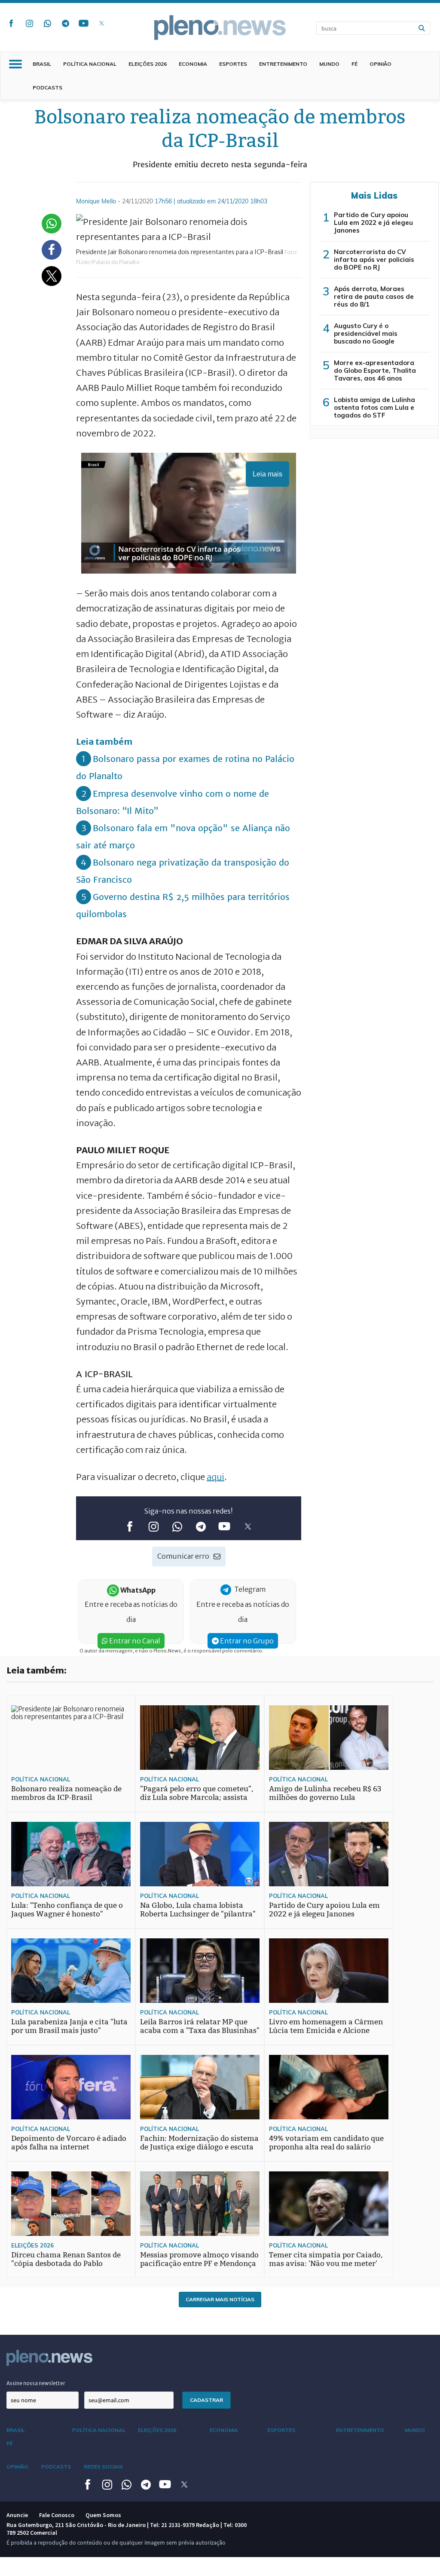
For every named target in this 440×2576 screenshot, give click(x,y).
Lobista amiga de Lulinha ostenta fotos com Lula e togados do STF (374, 407)
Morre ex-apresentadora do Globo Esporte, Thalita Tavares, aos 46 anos (375, 370)
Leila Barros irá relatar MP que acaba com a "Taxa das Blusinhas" (200, 2026)
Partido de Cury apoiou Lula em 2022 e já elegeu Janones (373, 223)
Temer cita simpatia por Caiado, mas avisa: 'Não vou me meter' (326, 2259)
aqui (215, 1477)
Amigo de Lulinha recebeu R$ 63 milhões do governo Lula (325, 1793)
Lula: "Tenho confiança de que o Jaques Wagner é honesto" (67, 1910)
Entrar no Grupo (246, 1641)
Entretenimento (283, 64)
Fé (354, 64)
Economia (193, 64)
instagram (29, 23)
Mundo (329, 64)
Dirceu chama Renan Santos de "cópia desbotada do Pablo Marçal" (66, 2264)
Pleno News (220, 28)
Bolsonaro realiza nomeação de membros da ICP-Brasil (66, 1793)
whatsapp (47, 23)
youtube (83, 23)
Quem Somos (103, 2515)
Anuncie (17, 2515)
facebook (11, 23)
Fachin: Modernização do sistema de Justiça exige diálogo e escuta (199, 2143)
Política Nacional (90, 64)
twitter (101, 23)
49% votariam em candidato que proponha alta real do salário (326, 2143)
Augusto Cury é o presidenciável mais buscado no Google (366, 333)
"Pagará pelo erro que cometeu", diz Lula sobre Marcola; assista (197, 1793)
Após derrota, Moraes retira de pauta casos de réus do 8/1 (374, 296)
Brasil (42, 64)
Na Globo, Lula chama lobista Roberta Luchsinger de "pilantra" (198, 1910)
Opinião (380, 64)
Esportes (233, 64)
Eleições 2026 (148, 64)
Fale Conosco (57, 2515)
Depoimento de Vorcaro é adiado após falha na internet (69, 2143)
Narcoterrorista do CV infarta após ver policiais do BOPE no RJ (374, 259)
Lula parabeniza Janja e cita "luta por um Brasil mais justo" (69, 2026)
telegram (65, 23)
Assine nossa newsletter (36, 2383)
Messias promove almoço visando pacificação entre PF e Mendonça (199, 2259)
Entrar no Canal (134, 1641)
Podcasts (47, 88)
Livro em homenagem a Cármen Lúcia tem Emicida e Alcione (326, 2026)
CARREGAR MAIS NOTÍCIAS (220, 2299)
